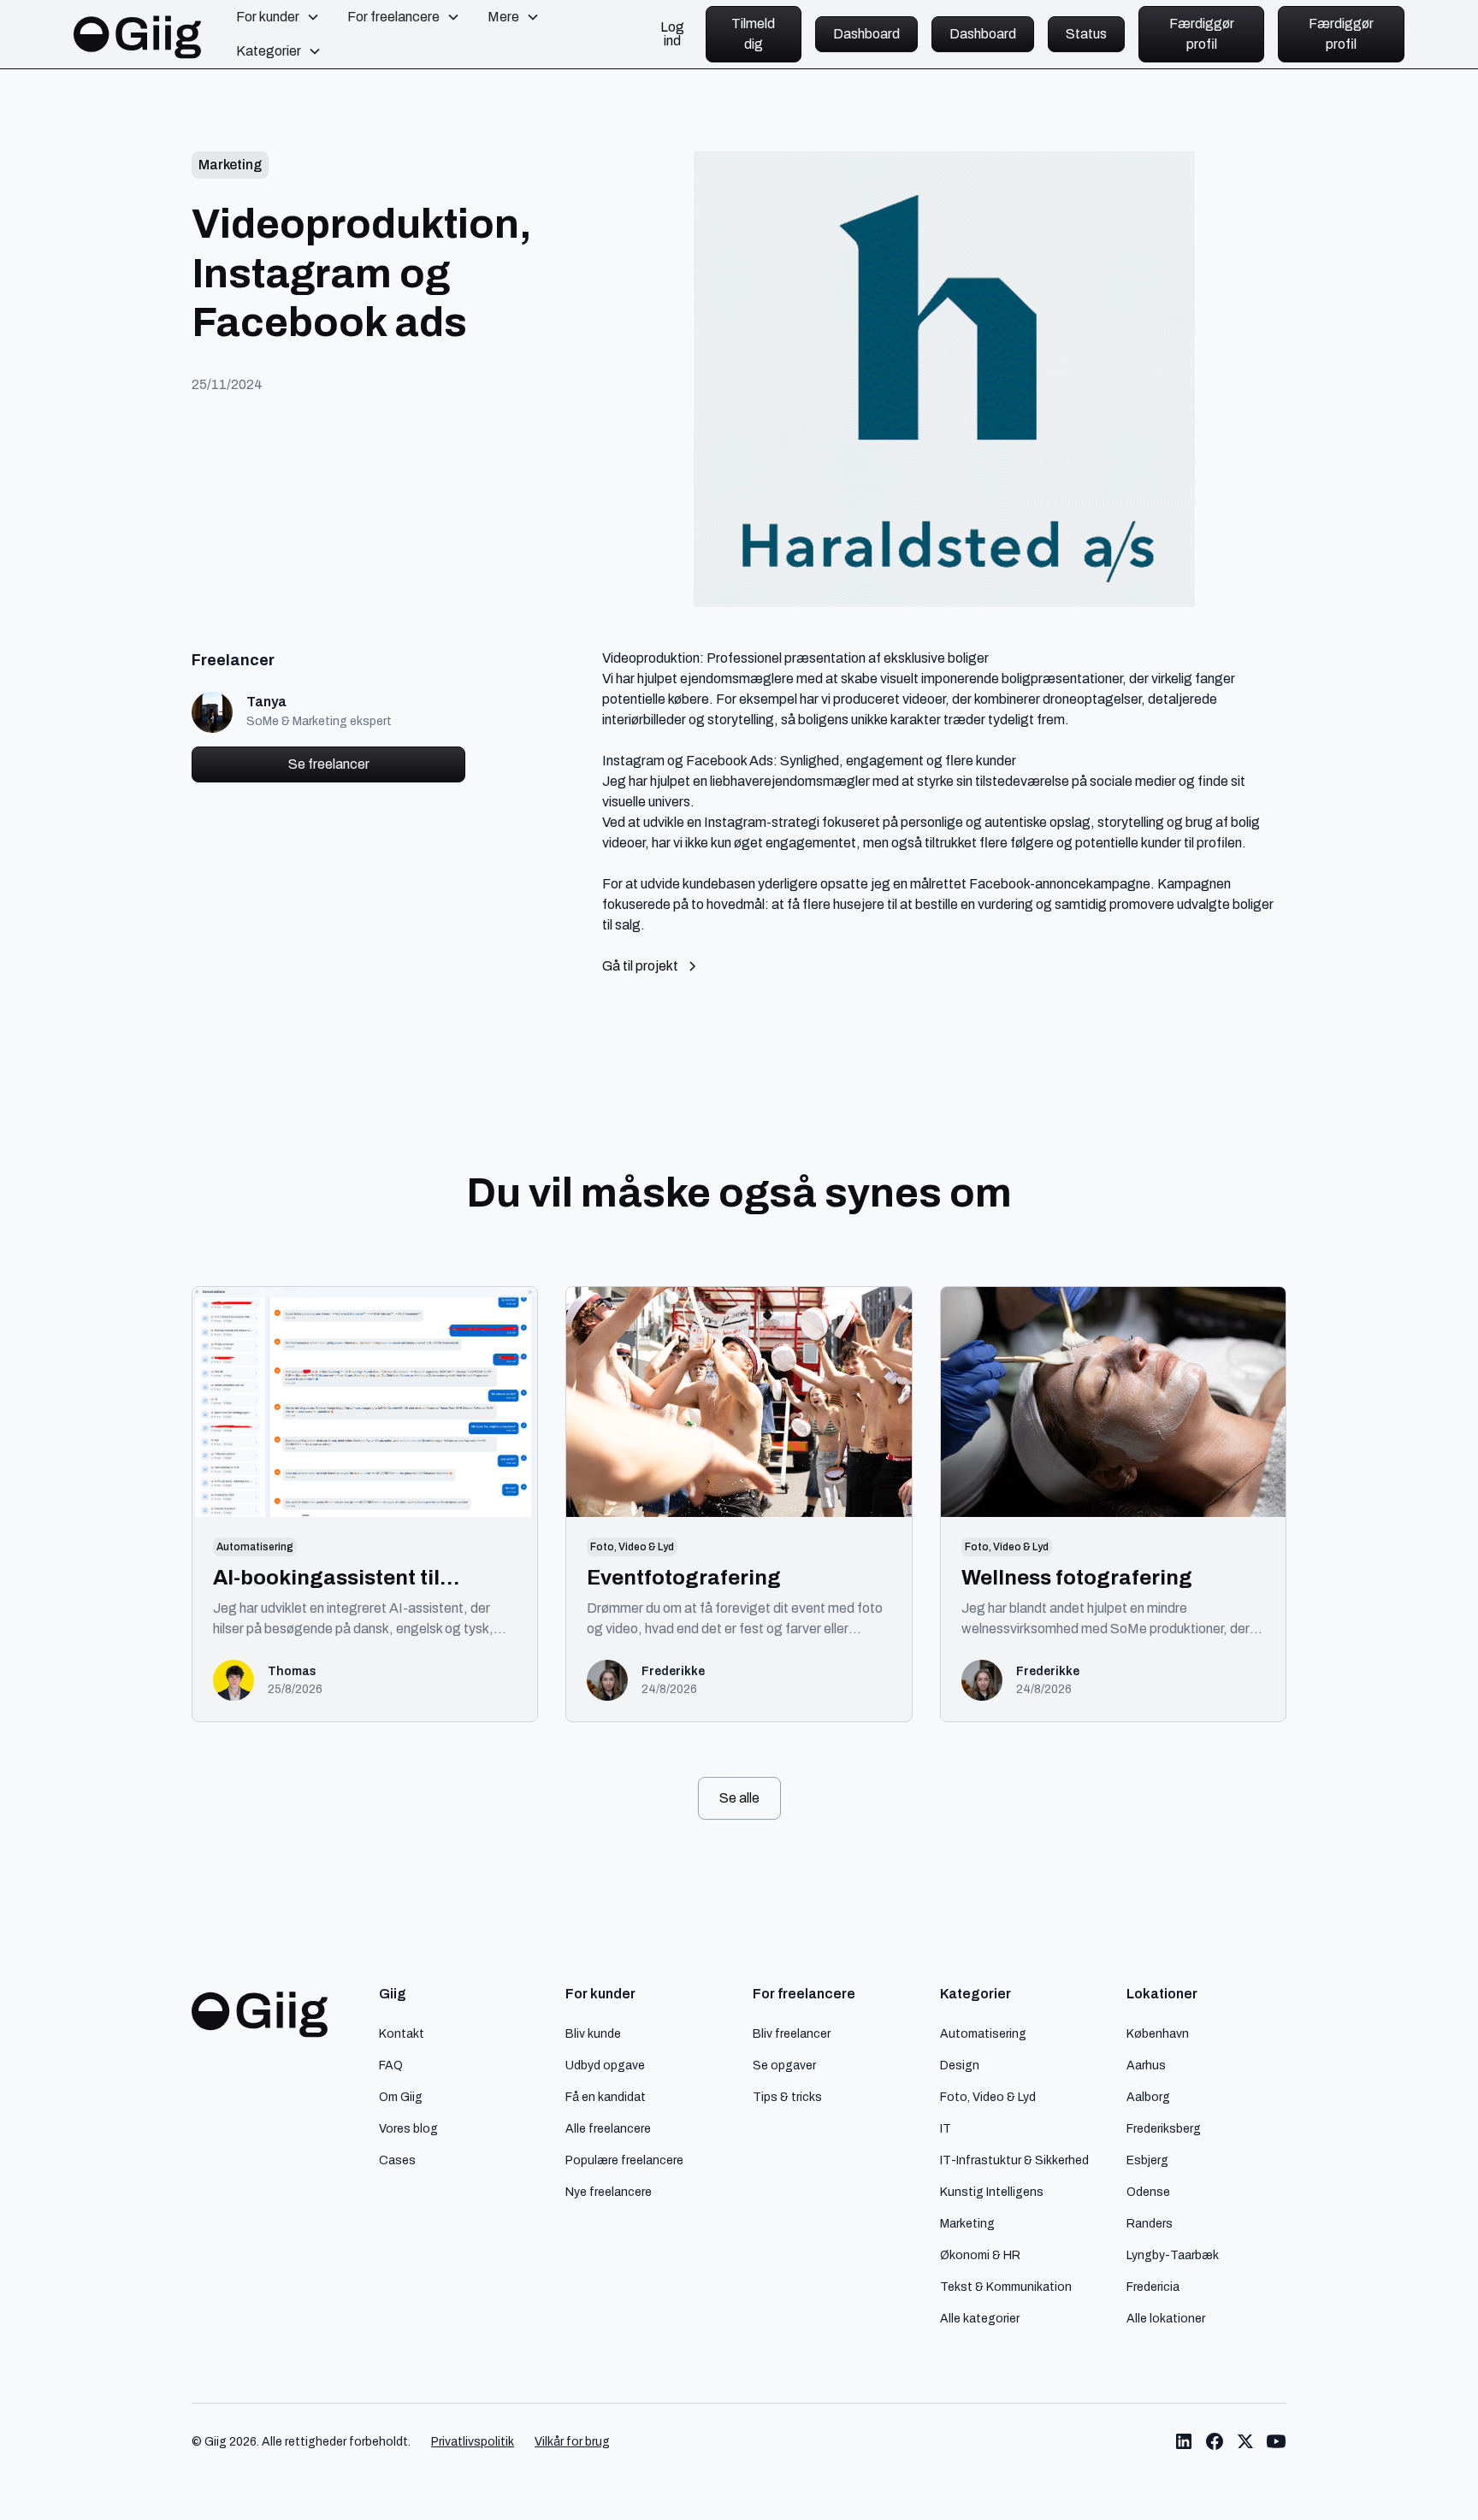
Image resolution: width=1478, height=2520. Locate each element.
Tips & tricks (787, 2097)
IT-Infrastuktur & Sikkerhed (1014, 2160)
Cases (397, 2160)
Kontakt (402, 2033)
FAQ (391, 2065)
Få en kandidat (606, 2097)
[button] (278, 17)
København (1158, 2033)
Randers (1150, 2223)
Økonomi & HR (980, 2255)
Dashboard (866, 34)
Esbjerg (1147, 2160)
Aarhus (1146, 2065)
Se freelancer (329, 764)
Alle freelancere (608, 2128)
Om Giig (401, 2097)
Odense (1148, 2192)
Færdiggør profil (1202, 34)
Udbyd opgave (605, 2065)
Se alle (739, 1798)
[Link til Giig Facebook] (1215, 2441)
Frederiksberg (1164, 2128)
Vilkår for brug (572, 2442)
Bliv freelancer (792, 2033)
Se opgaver (784, 2065)
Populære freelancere (624, 2160)
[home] (138, 34)
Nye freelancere (609, 2192)
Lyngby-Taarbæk (1173, 2255)
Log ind (672, 34)
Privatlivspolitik (473, 2442)
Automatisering (983, 2033)
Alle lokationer (1166, 2318)
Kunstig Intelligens (992, 2192)
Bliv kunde (593, 2033)
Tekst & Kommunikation (1006, 2287)
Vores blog (408, 2128)
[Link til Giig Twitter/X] (1245, 2441)
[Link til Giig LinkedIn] (1184, 2441)
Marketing (967, 2223)
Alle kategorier (980, 2318)
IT (946, 2128)
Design (960, 2065)
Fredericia (1153, 2287)
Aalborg (1148, 2097)
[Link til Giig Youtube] (1276, 2441)
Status (1086, 34)
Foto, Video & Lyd (988, 2097)
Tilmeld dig (753, 34)
